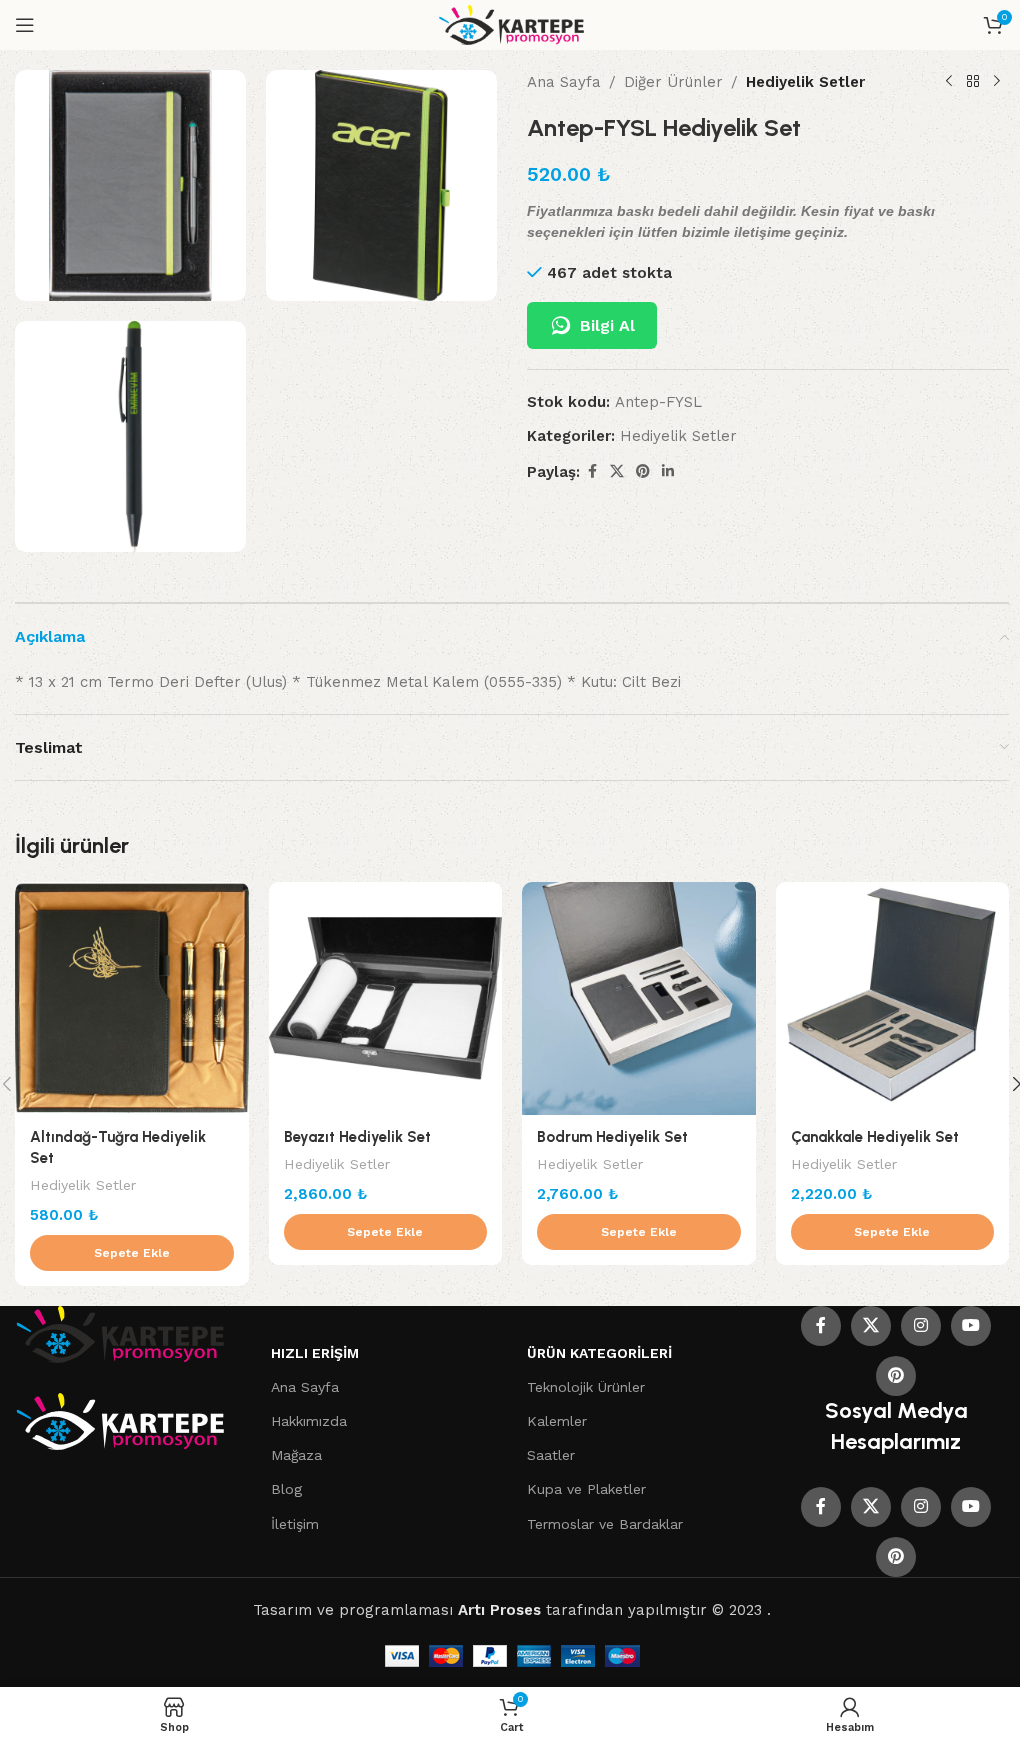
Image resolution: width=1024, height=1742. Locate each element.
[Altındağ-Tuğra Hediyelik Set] (132, 999)
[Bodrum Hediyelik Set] (639, 999)
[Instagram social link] (921, 1326)
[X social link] (617, 471)
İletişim (295, 1524)
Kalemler (557, 1421)
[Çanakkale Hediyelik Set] (893, 999)
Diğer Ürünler (673, 82)
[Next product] (997, 82)
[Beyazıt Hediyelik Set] (386, 999)
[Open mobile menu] (25, 25)
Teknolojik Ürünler (586, 1387)
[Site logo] (512, 24)
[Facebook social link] (592, 471)
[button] (132, 1253)
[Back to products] (973, 82)
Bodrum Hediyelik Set (612, 1137)
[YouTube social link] (971, 1326)
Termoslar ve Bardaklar (605, 1524)
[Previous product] (949, 82)
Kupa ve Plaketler (586, 1489)
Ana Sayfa (564, 82)
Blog (286, 1489)
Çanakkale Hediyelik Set (875, 1137)
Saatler (551, 1455)
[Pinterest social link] (643, 471)
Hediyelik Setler (805, 82)
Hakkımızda (309, 1421)
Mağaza (296, 1455)
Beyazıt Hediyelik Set (357, 1137)
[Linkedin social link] (668, 471)
